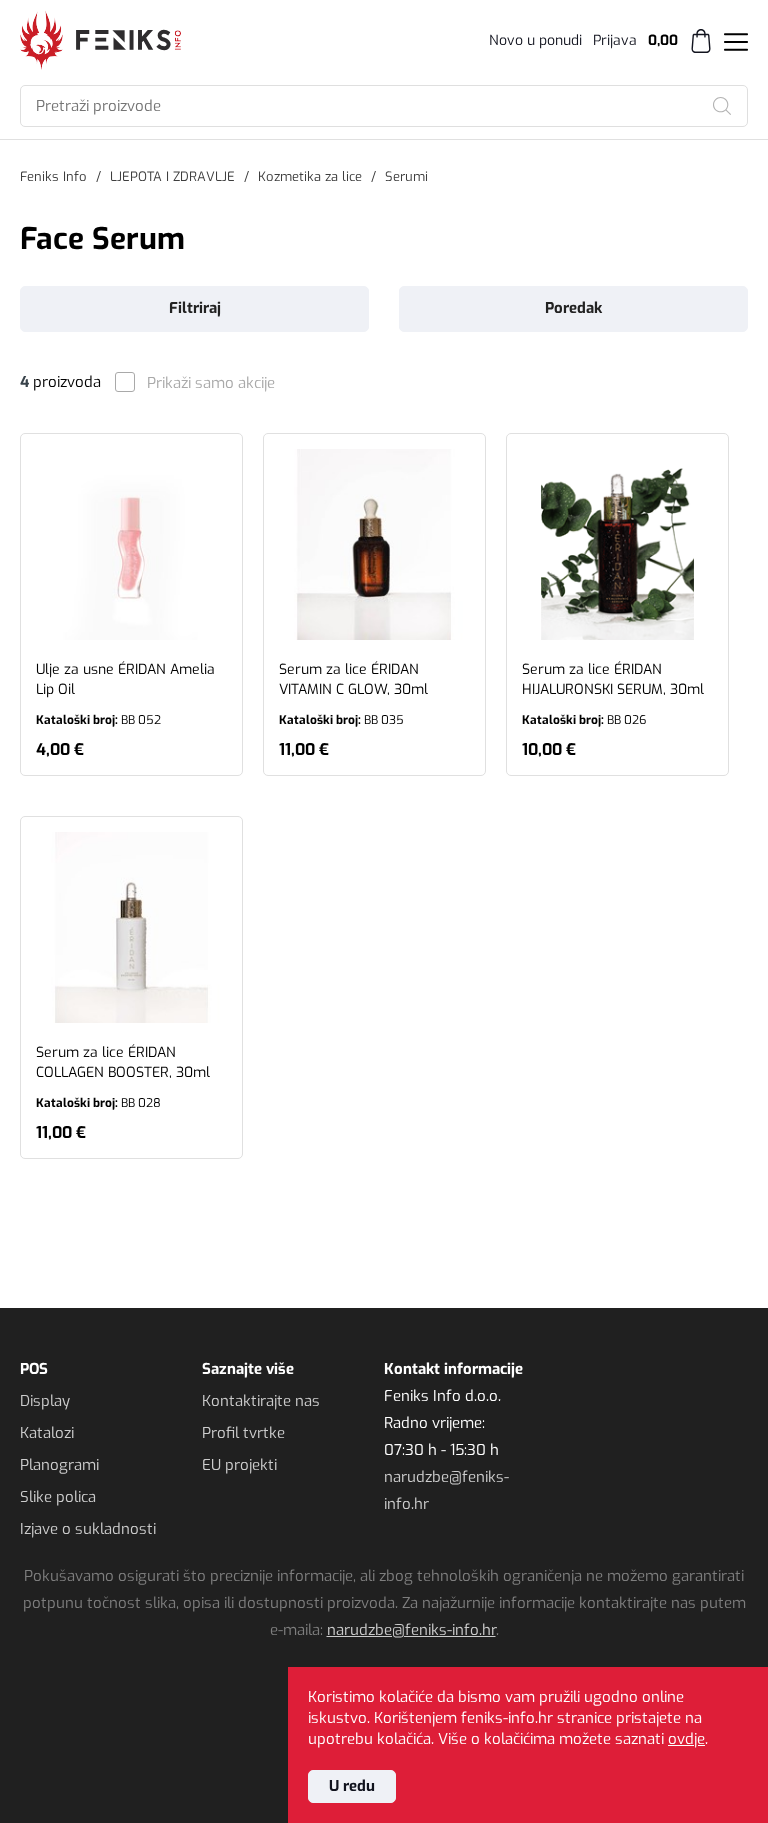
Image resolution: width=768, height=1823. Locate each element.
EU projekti (239, 1465)
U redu (352, 1786)
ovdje (686, 1739)
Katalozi (47, 1433)
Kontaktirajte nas (261, 1401)
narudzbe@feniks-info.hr (411, 1630)
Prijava (615, 40)
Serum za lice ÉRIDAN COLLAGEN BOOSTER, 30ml (123, 1077)
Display (45, 1401)
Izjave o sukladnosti (88, 1529)
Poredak (573, 308)
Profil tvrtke (243, 1433)
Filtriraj (195, 308)
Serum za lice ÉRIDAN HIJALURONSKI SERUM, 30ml (613, 694)
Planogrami (59, 1465)
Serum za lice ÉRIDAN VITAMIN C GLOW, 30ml (353, 694)
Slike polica (58, 1497)
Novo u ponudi (535, 40)
